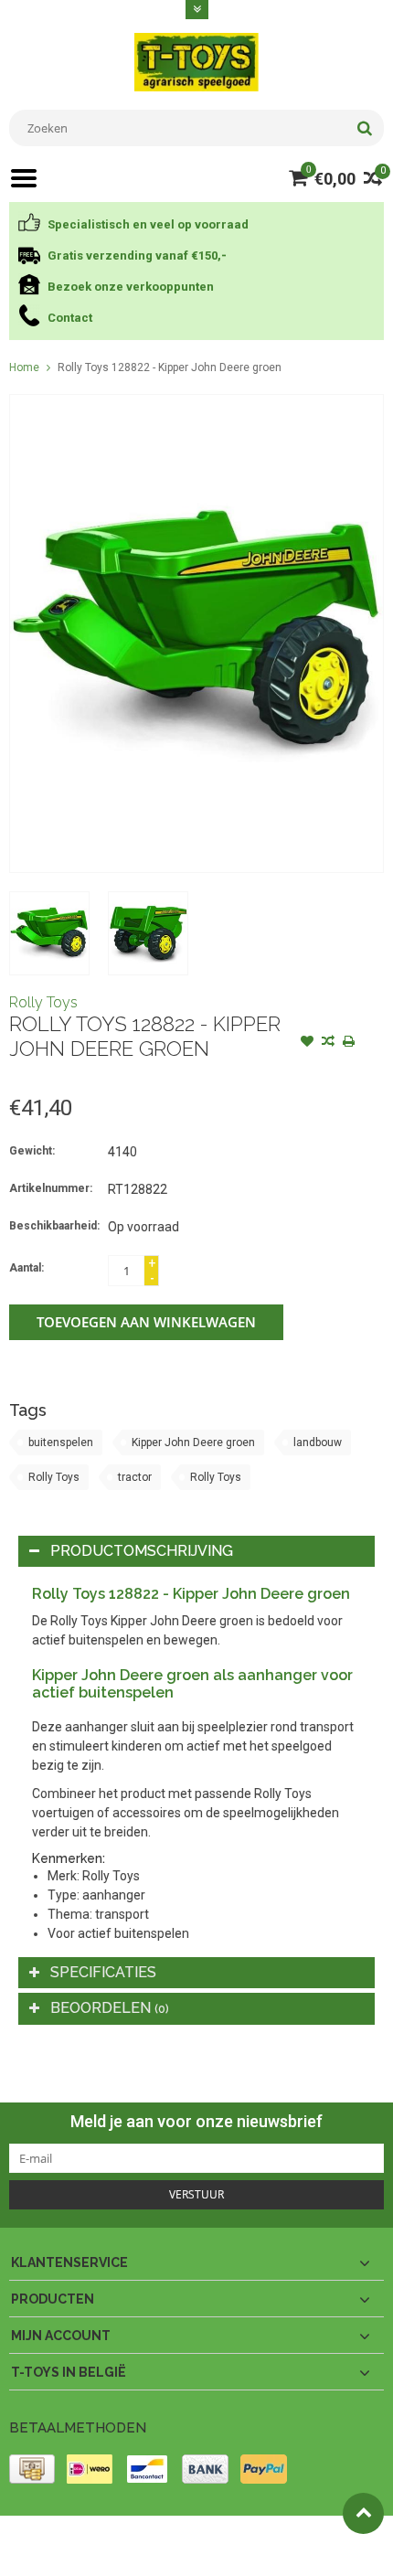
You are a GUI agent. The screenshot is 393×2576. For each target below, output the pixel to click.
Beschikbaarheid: (54, 1226)
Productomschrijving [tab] (142, 1551)
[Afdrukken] (349, 1043)
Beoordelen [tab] (110, 2008)
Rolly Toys (43, 1002)
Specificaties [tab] (103, 1972)
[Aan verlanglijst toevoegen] (307, 1043)
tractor (135, 1477)
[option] (49, 933)
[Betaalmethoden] (32, 2469)
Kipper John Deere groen (193, 1442)
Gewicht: (32, 1151)
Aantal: (27, 1268)
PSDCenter (248, 2538)
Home (24, 367)
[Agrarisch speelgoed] (196, 61)
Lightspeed (37, 2554)
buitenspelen (61, 1442)
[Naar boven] (363, 2513)
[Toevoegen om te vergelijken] (328, 1043)
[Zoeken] (364, 128)
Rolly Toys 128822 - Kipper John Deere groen (170, 367)
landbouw (318, 1442)
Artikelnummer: (51, 1188)
